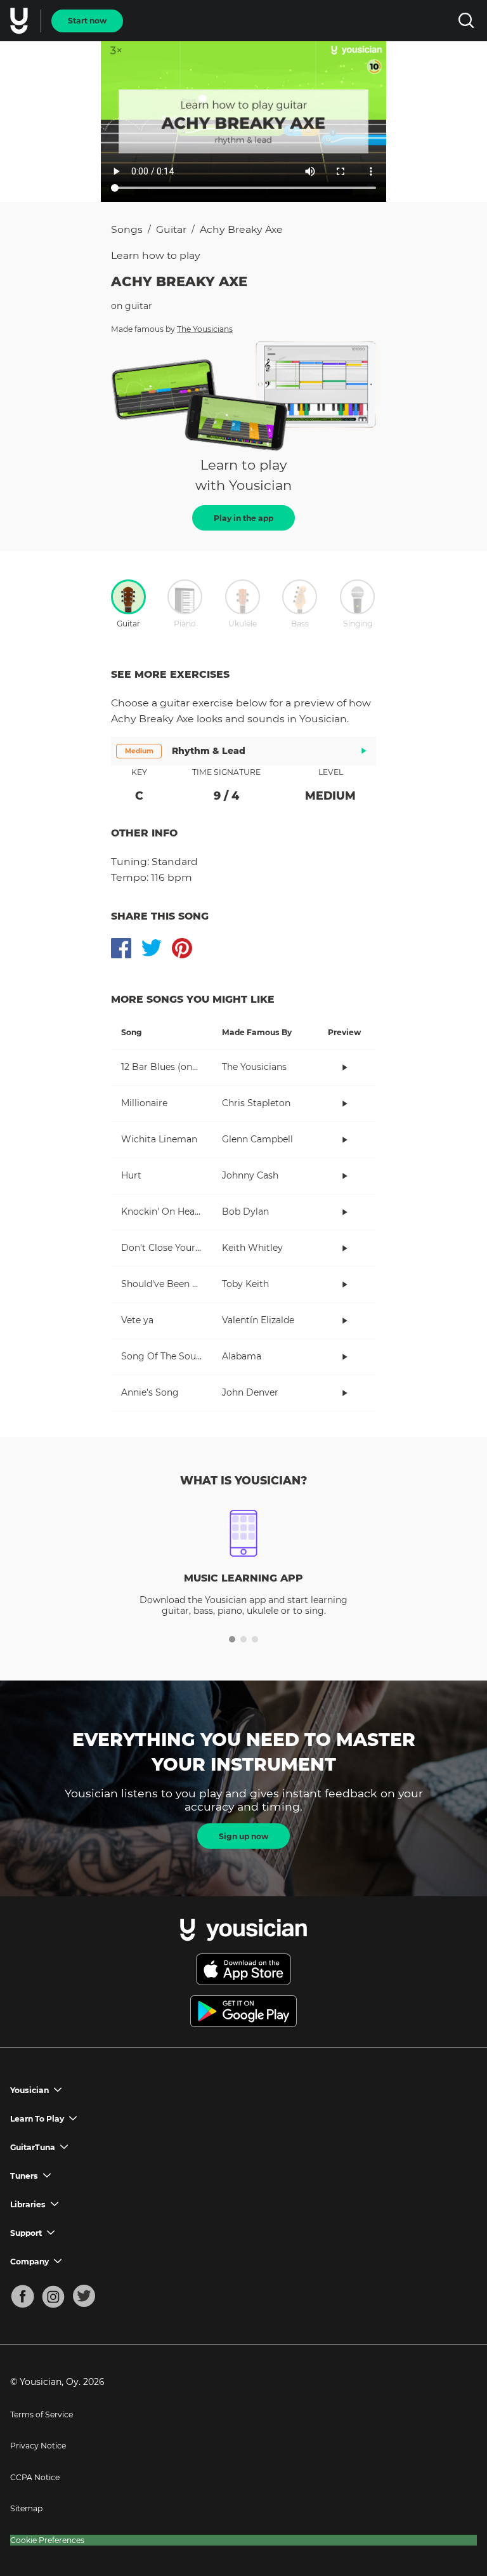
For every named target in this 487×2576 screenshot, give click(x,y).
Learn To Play (37, 2119)
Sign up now (243, 1836)
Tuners (24, 2176)
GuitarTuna (33, 2147)
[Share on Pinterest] (182, 948)
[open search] (466, 21)
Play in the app (243, 518)
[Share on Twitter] (152, 948)
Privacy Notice (38, 2446)
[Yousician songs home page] (20, 21)
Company (29, 2262)
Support (26, 2233)
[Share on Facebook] (121, 948)
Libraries (28, 2204)
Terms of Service (42, 2414)
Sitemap (26, 2508)
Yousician (29, 2090)
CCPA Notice (35, 2477)
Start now (87, 21)
